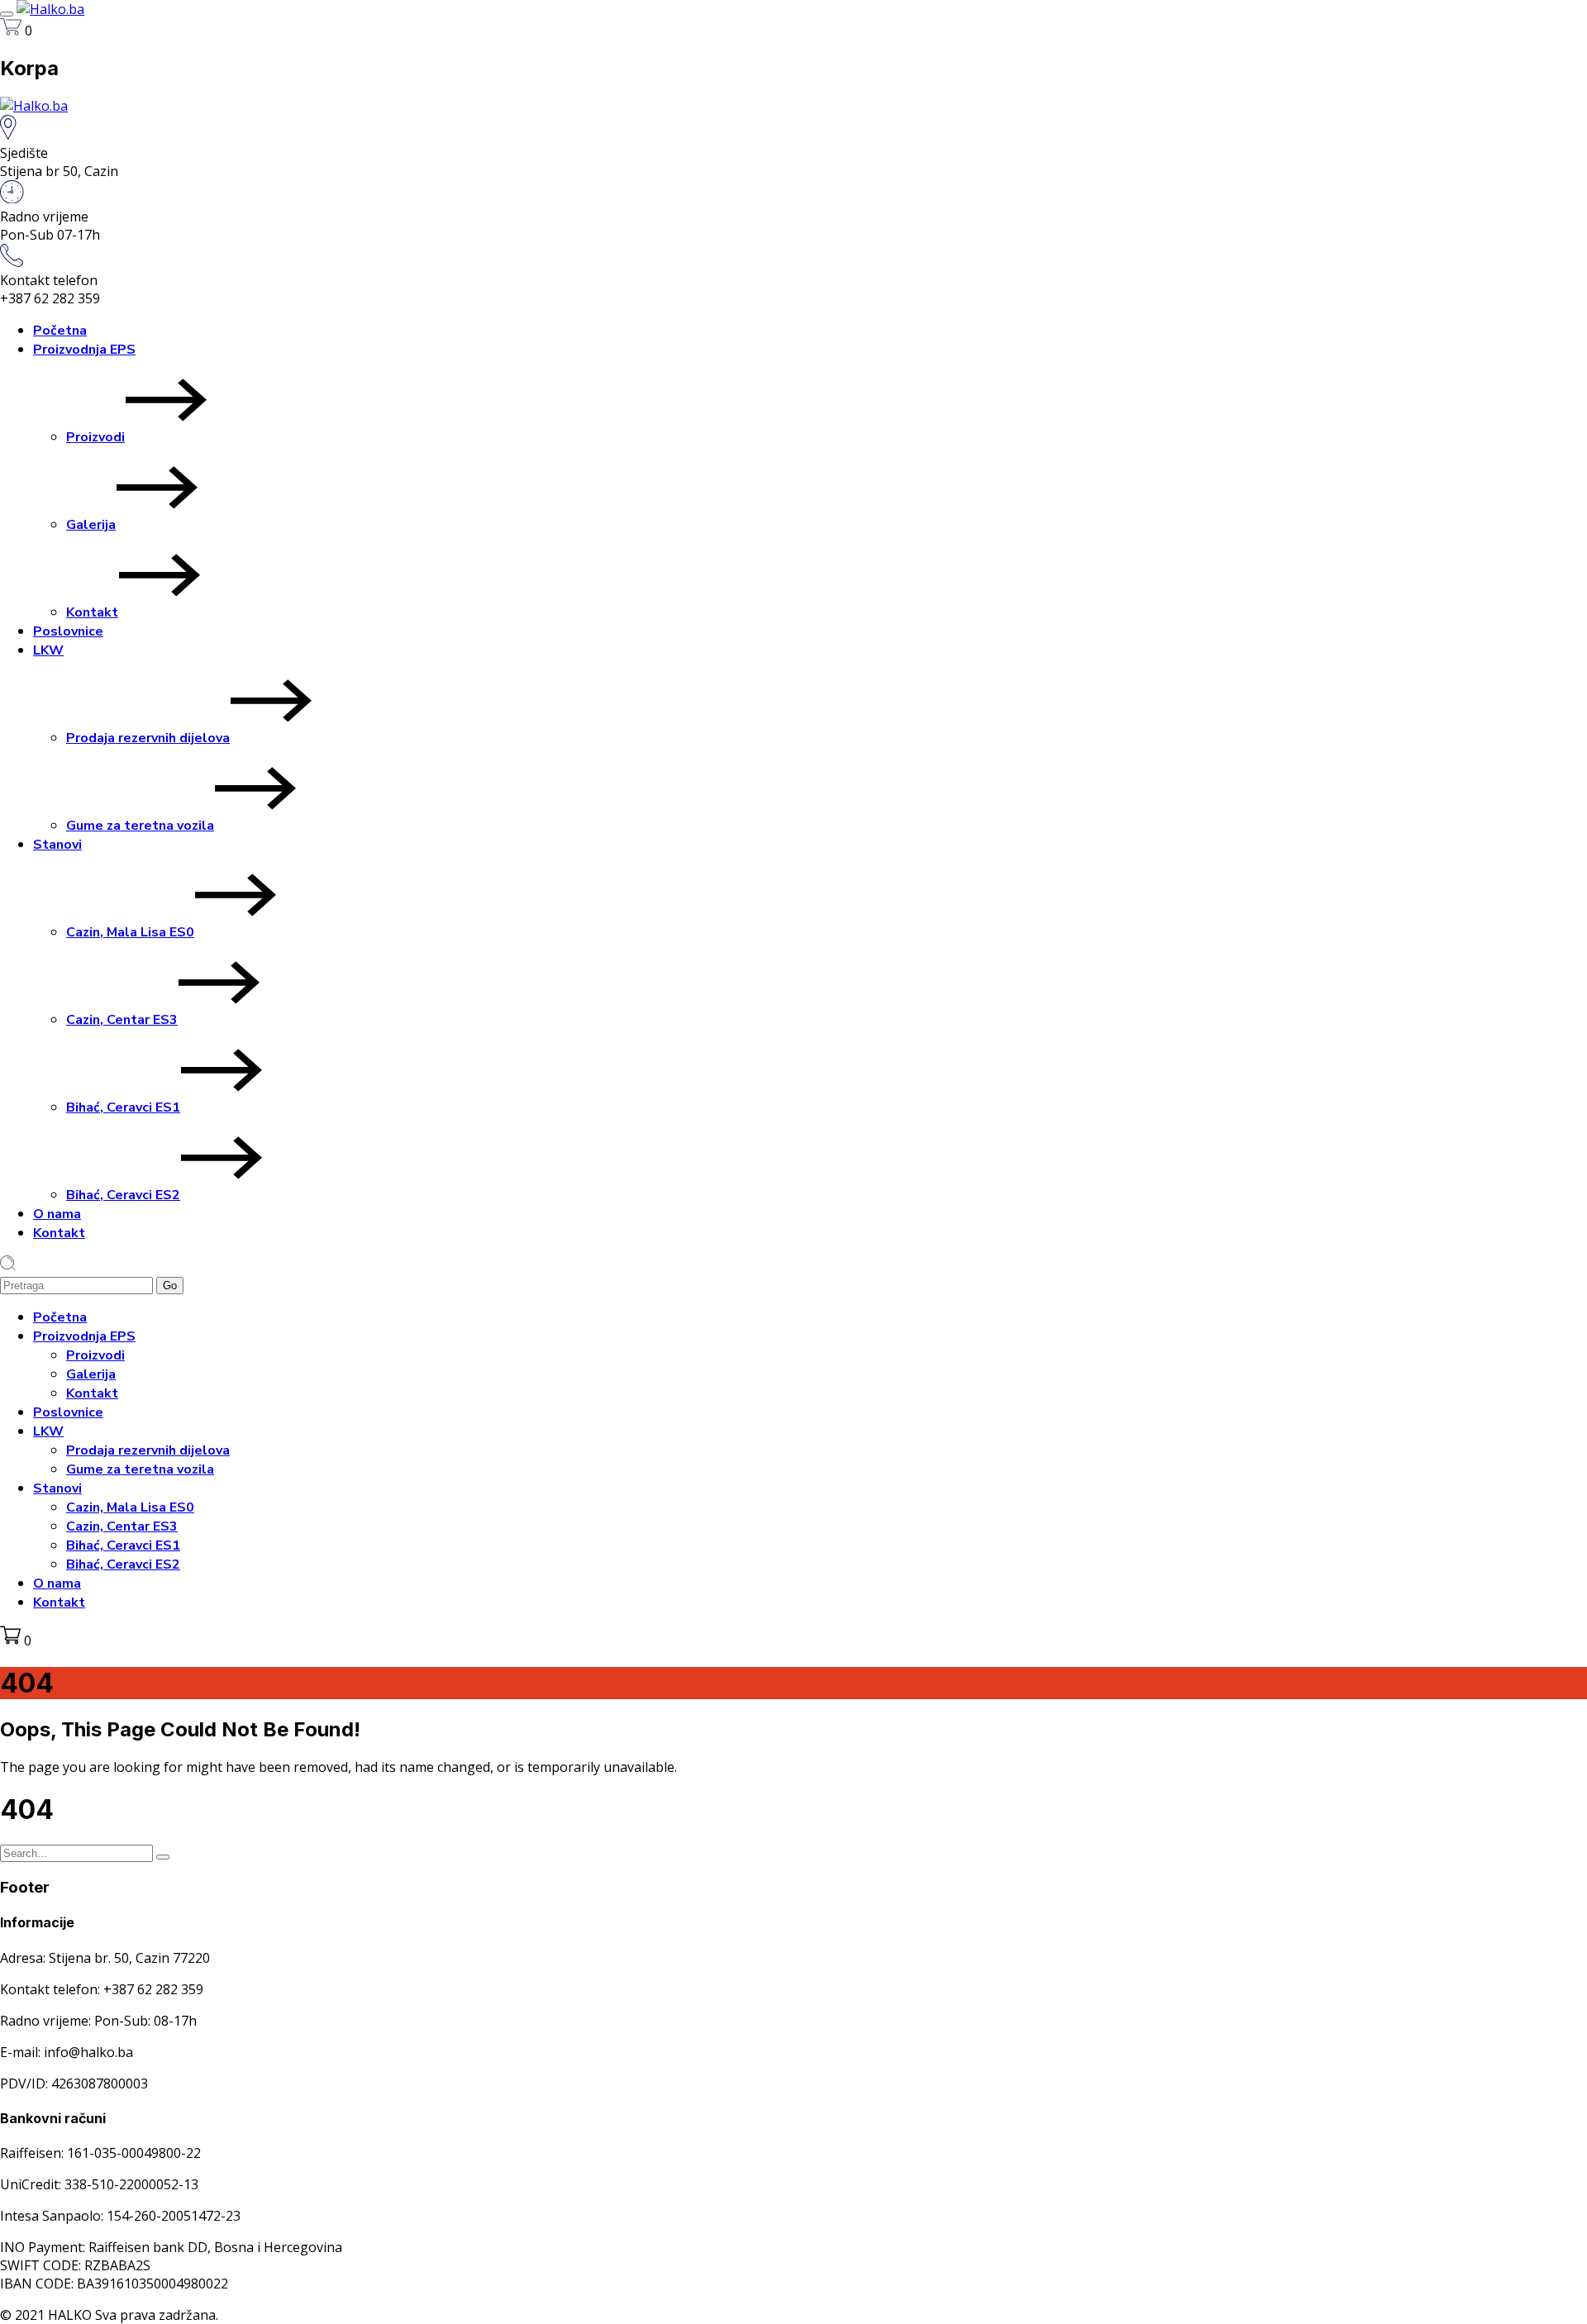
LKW (48, 650)
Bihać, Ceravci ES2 (123, 1195)
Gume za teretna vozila (140, 826)
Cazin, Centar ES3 (122, 1020)
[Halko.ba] (50, 9)
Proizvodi (95, 437)
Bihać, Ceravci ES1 (123, 1107)
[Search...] (163, 1857)
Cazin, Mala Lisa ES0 (130, 932)
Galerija (91, 525)
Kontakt (92, 612)
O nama (57, 1214)
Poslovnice (68, 631)
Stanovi (57, 845)
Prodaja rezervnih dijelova (148, 738)
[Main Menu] (7, 14)
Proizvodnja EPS (84, 350)
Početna (60, 331)
